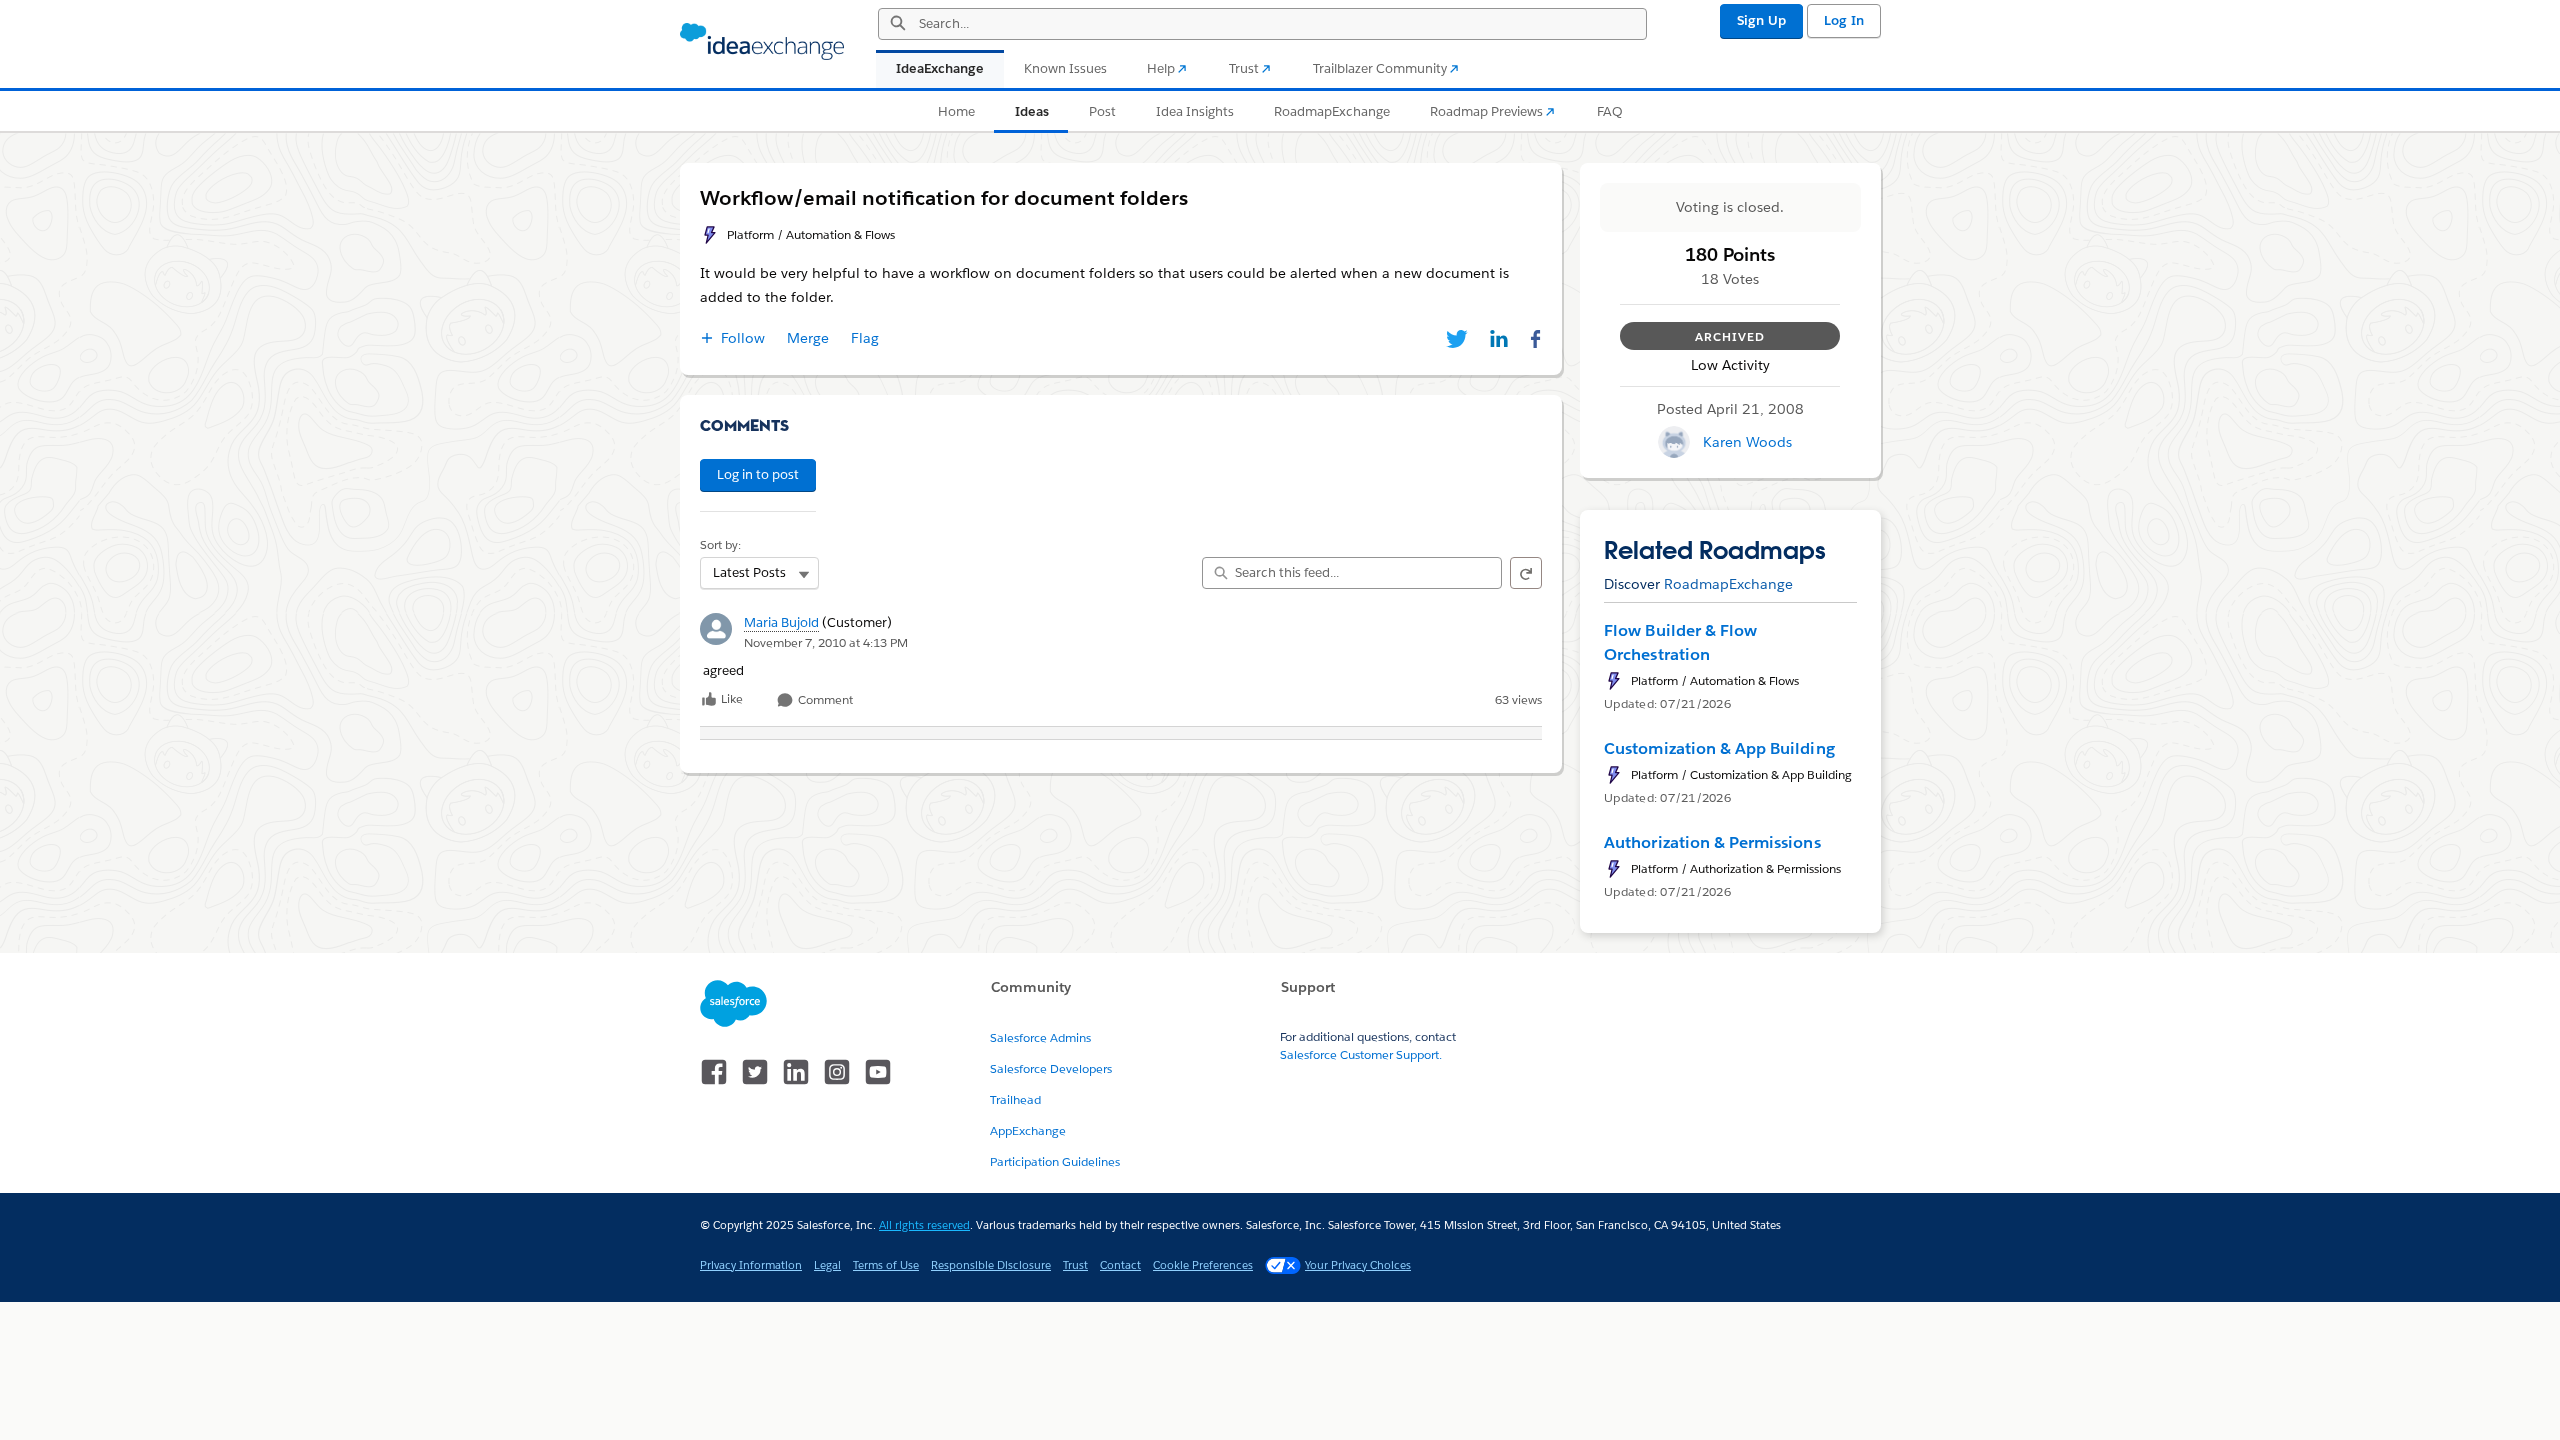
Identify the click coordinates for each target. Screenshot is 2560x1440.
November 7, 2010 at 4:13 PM (826, 642)
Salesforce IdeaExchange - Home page (762, 42)
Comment (824, 700)
